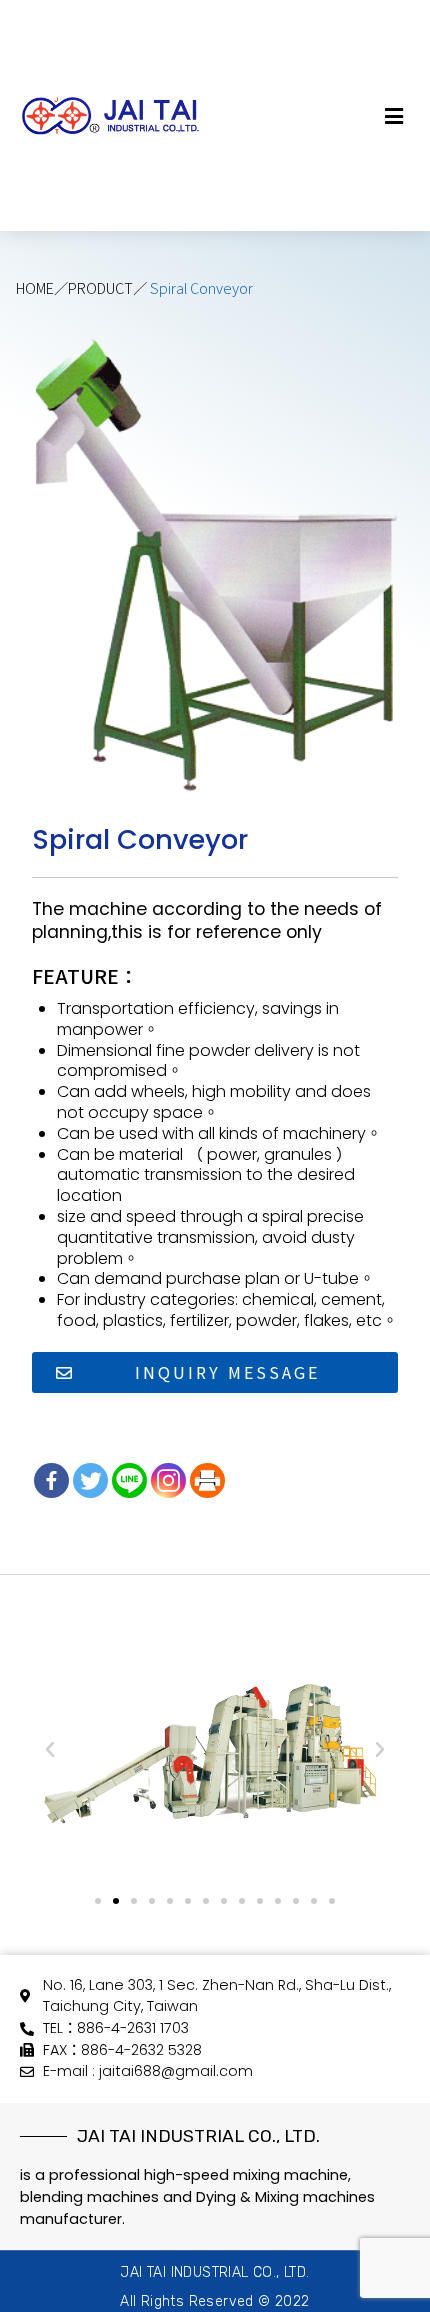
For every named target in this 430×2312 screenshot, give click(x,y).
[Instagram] (168, 1480)
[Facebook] (51, 1480)
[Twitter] (90, 1480)
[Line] (129, 1480)
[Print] (207, 1480)
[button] (397, 115)
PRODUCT (100, 287)
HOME (35, 287)
